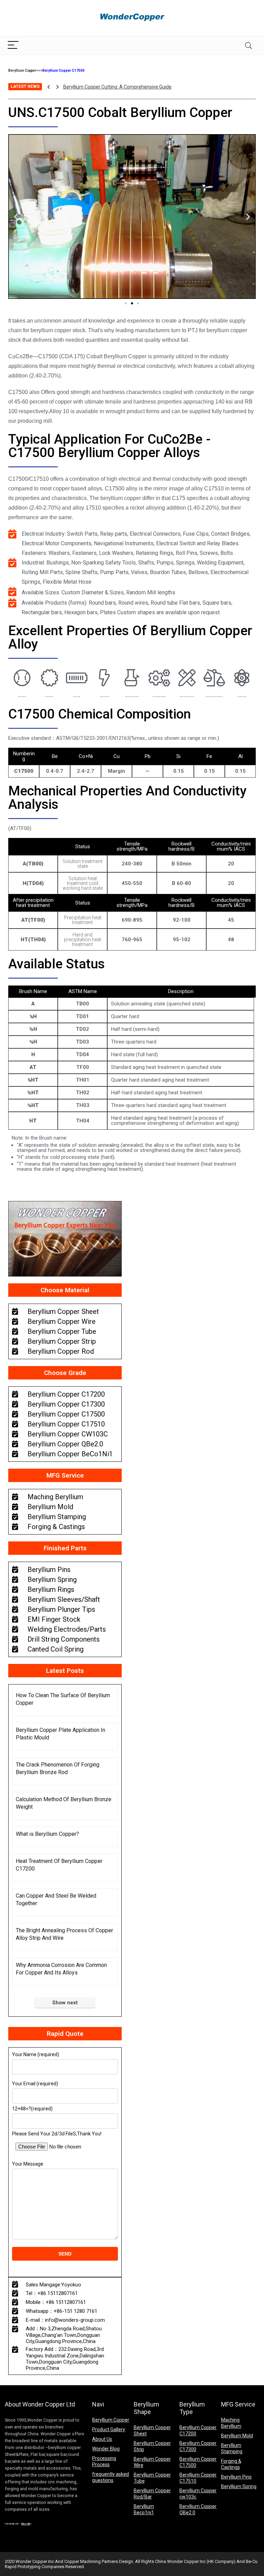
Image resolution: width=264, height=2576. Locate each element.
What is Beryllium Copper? (47, 1834)
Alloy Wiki (26, 2524)
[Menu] (13, 45)
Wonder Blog (106, 2449)
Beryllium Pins (236, 2477)
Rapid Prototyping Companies (35, 2567)
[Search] (249, 45)
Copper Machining (82, 2561)
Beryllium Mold (237, 2436)
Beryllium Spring (239, 2486)
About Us (102, 2439)
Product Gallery (109, 2429)
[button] (126, 303)
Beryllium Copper (22, 71)
